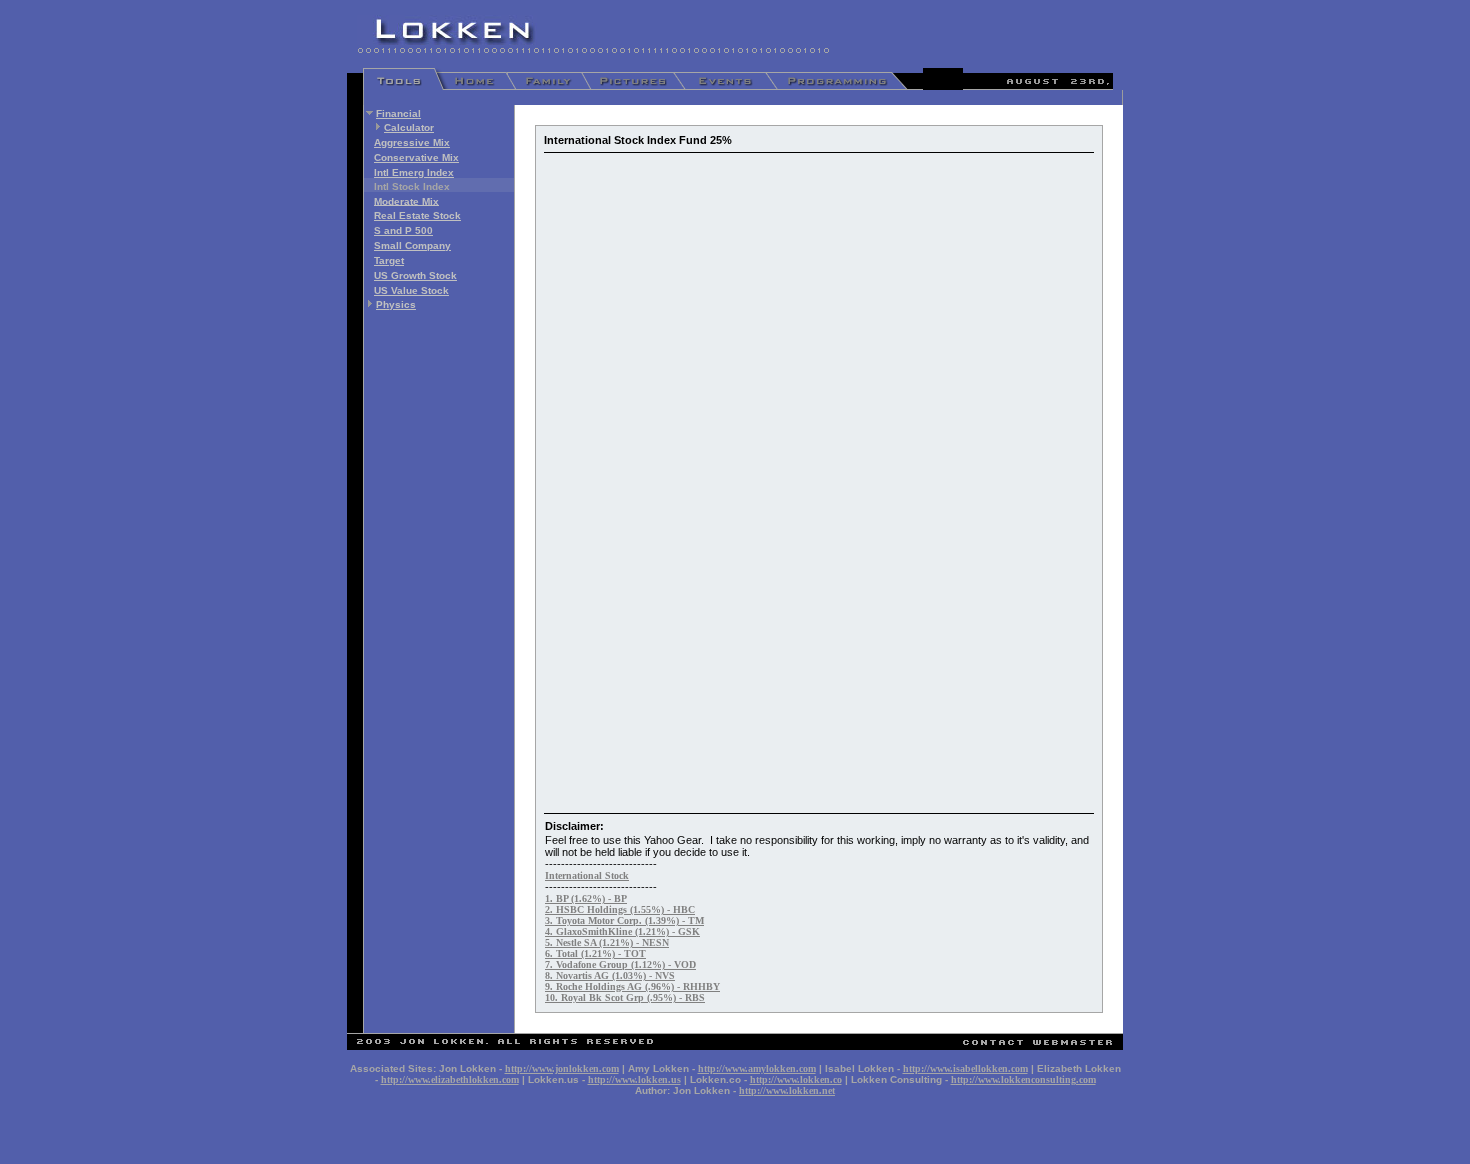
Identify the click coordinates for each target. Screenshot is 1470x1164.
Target (389, 260)
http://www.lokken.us (634, 1079)
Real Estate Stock (417, 215)
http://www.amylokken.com (757, 1068)
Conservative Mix (416, 157)
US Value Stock (411, 290)
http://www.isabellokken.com (965, 1068)
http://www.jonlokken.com (562, 1068)
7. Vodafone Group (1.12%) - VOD (620, 964)
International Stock (587, 875)
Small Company (412, 245)
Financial (398, 113)
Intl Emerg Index (414, 172)
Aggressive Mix (412, 142)
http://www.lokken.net (787, 1090)
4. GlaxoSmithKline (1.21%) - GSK (622, 931)
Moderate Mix (406, 200)
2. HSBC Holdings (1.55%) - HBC (620, 909)
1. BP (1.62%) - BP (586, 898)
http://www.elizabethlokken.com (450, 1079)
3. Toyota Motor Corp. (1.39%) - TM (624, 920)
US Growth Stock (415, 275)
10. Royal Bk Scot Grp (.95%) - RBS (625, 997)
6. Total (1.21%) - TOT (595, 953)
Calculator (409, 127)
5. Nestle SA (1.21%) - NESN (607, 942)
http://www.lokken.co (796, 1079)
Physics (396, 304)
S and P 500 (403, 230)
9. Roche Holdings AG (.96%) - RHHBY (632, 986)
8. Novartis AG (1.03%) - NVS (610, 975)
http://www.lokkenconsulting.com (1023, 1079)
